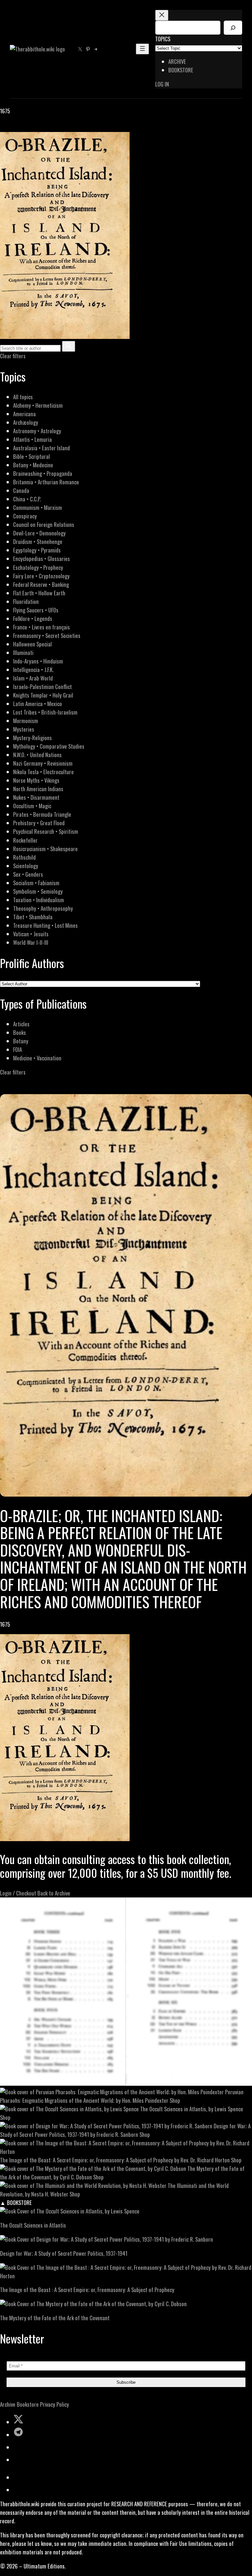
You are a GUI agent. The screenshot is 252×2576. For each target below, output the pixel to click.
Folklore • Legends (33, 618)
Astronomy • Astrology (37, 431)
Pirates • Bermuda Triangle (42, 814)
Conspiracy (25, 516)
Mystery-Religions (32, 738)
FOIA (18, 1049)
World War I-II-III (31, 942)
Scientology (26, 866)
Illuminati (23, 653)
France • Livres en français (42, 627)
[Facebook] (4, 128)
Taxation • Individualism (39, 900)
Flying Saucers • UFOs (36, 610)
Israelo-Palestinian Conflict (42, 687)
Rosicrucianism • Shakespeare (45, 849)
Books (20, 1032)
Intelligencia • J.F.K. (33, 670)
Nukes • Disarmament (36, 797)
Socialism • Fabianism (36, 883)
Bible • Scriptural (31, 456)
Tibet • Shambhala (33, 917)
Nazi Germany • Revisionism (43, 763)
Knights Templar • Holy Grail (43, 695)
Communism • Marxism (38, 507)
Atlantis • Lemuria (32, 439)
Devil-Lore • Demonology (39, 533)
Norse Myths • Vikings (36, 780)
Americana (24, 414)
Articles (21, 1024)
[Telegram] (27, 128)
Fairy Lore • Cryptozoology (41, 576)
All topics (23, 397)
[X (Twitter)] (12, 128)
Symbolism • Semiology (38, 891)
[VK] (20, 128)
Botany (21, 1041)
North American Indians (38, 789)
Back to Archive (54, 1893)
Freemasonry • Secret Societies (47, 635)
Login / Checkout (18, 1893)
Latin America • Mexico (38, 704)
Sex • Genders (28, 874)
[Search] (233, 28)
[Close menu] (162, 15)
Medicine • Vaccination (37, 1058)
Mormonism (26, 721)
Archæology (26, 422)
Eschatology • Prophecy (38, 567)
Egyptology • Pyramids (37, 550)
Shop (175, 2100)
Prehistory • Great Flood (39, 823)
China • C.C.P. (27, 499)
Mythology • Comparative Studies (49, 746)
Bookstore (28, 2404)
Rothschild (24, 857)
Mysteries (24, 729)
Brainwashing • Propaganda (43, 473)
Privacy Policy (54, 2404)
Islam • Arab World (33, 678)
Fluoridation (26, 601)
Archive (8, 2404)
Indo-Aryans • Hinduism (38, 661)
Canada (21, 490)
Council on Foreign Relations (44, 524)
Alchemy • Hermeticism (38, 405)
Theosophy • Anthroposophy (43, 908)
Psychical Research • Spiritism (46, 831)
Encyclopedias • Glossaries (42, 559)
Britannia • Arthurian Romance (46, 482)
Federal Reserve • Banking (41, 584)
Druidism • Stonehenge (38, 541)
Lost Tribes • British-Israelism (45, 712)
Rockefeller (25, 840)
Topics (163, 39)
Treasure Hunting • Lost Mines (45, 925)
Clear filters (13, 356)
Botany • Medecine (33, 465)
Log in (162, 84)
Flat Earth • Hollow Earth (39, 593)
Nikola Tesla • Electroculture (43, 772)
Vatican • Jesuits (31, 934)
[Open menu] (142, 49)
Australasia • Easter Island (42, 448)
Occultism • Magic (32, 806)
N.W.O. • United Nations (37, 755)
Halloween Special (32, 644)
